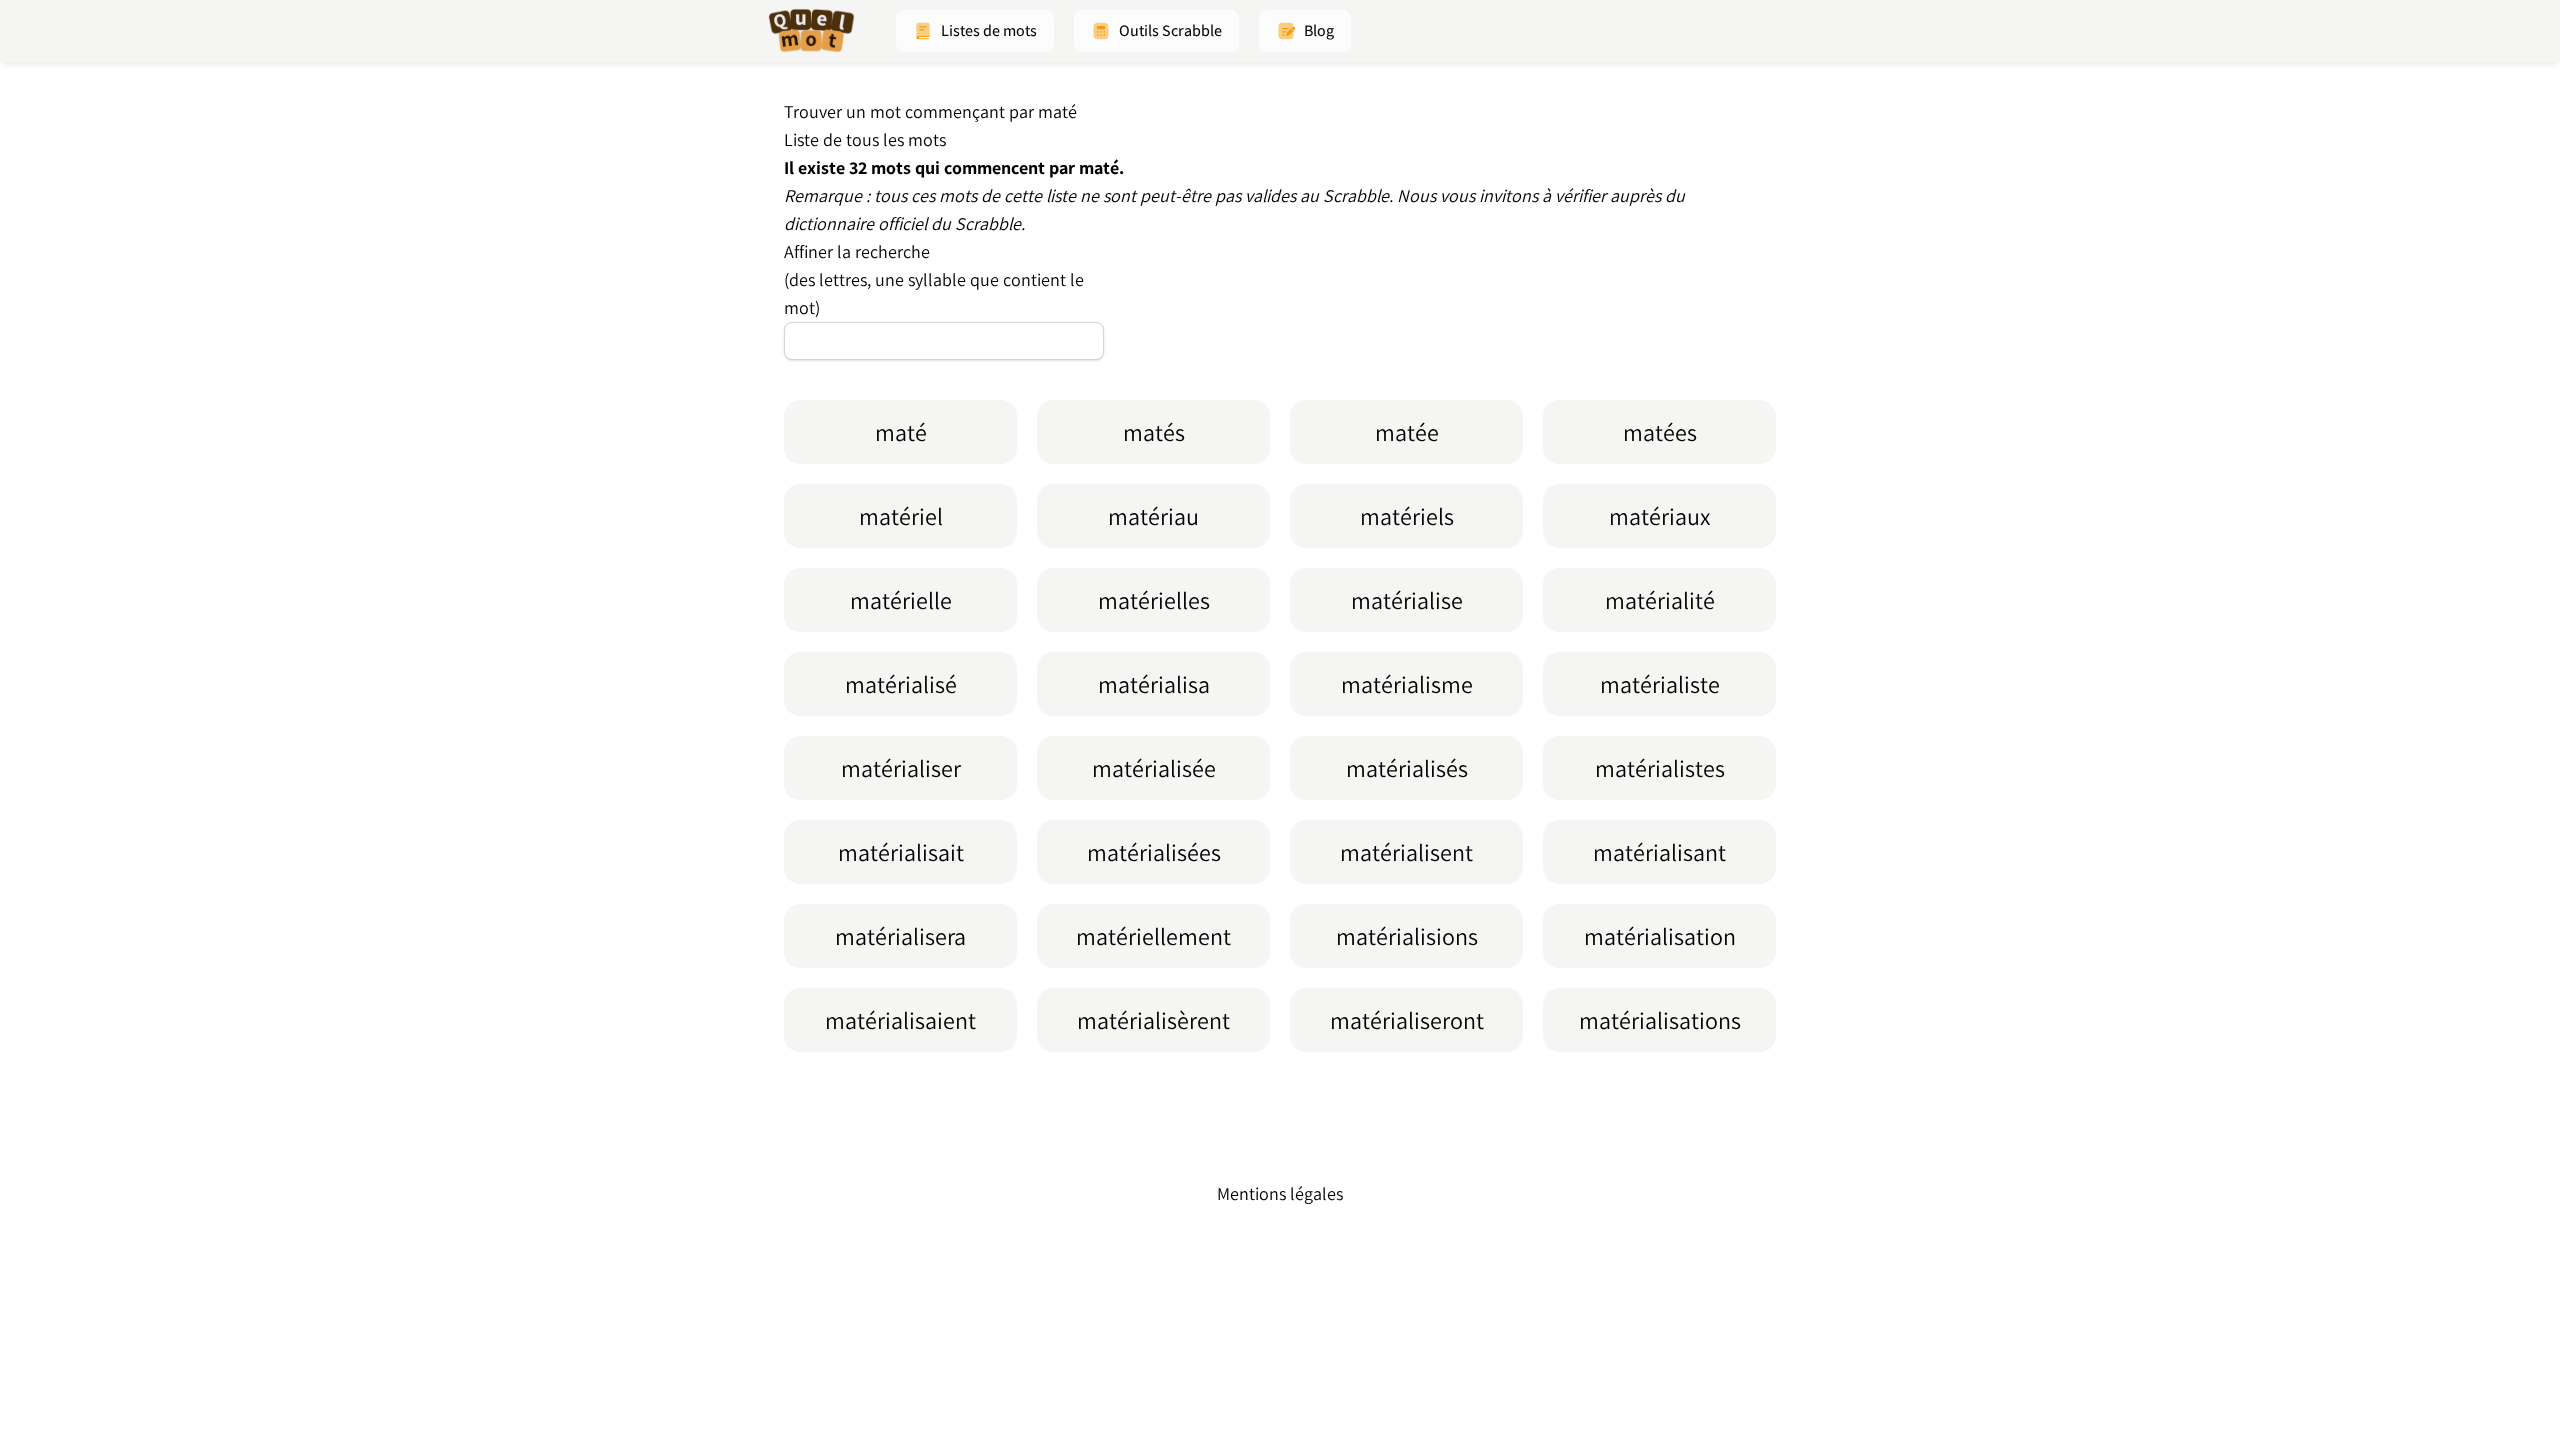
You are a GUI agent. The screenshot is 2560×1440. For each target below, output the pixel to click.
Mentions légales (1280, 1193)
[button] (975, 31)
